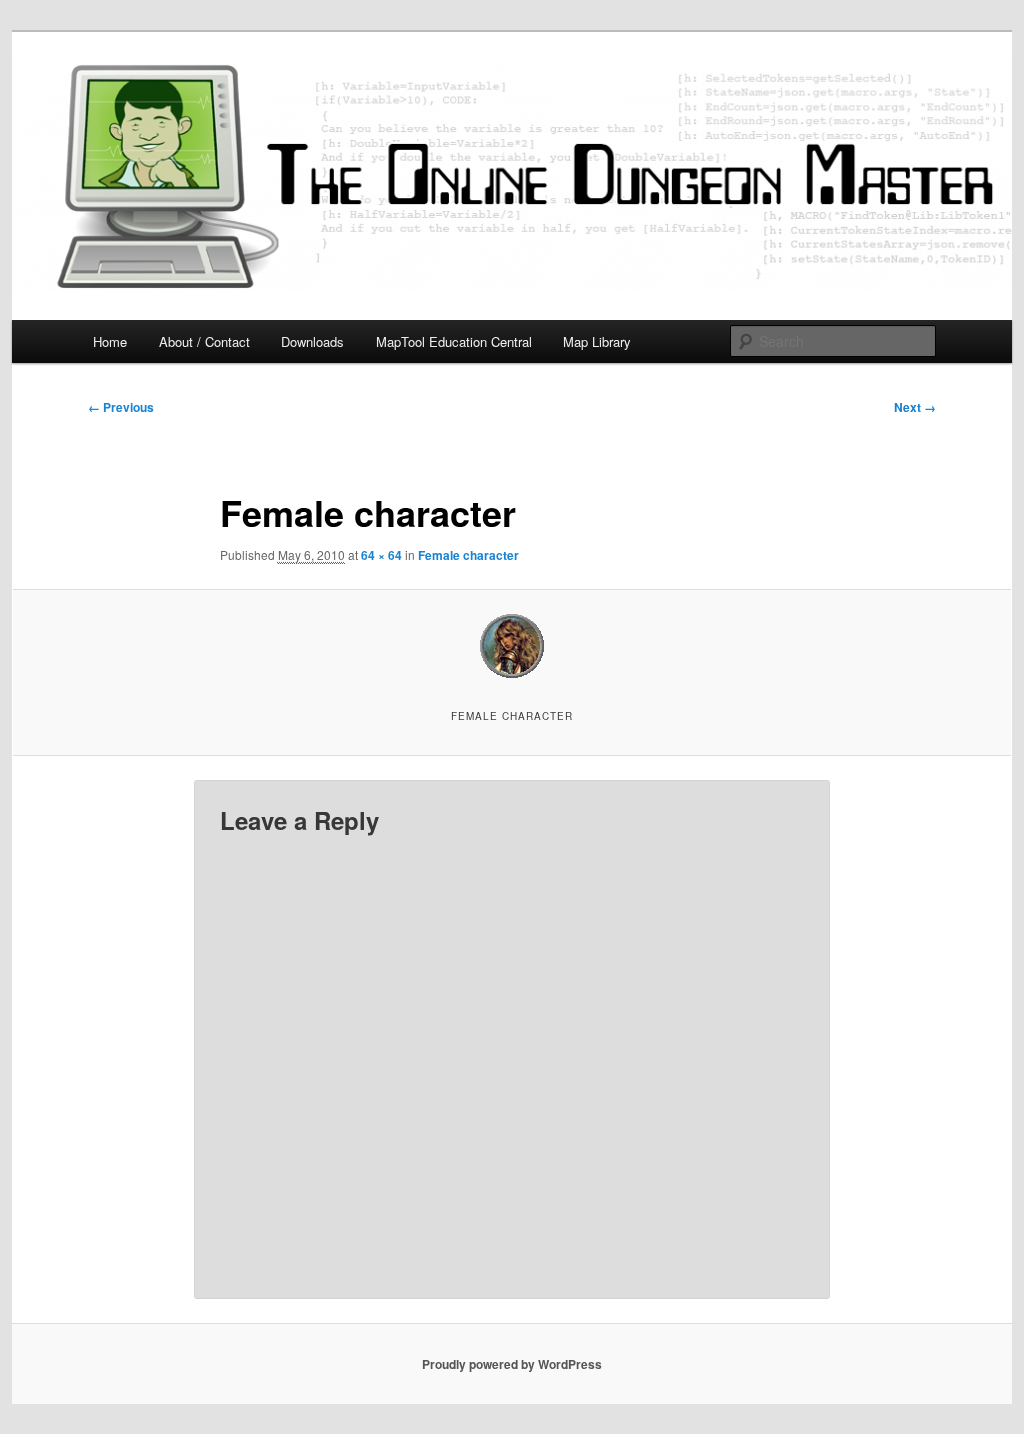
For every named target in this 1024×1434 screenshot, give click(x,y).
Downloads (312, 341)
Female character (468, 555)
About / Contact (204, 341)
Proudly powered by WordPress (512, 1364)
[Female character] (512, 646)
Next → (915, 407)
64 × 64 (381, 555)
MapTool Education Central (454, 341)
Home (110, 341)
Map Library (597, 341)
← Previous (121, 407)
